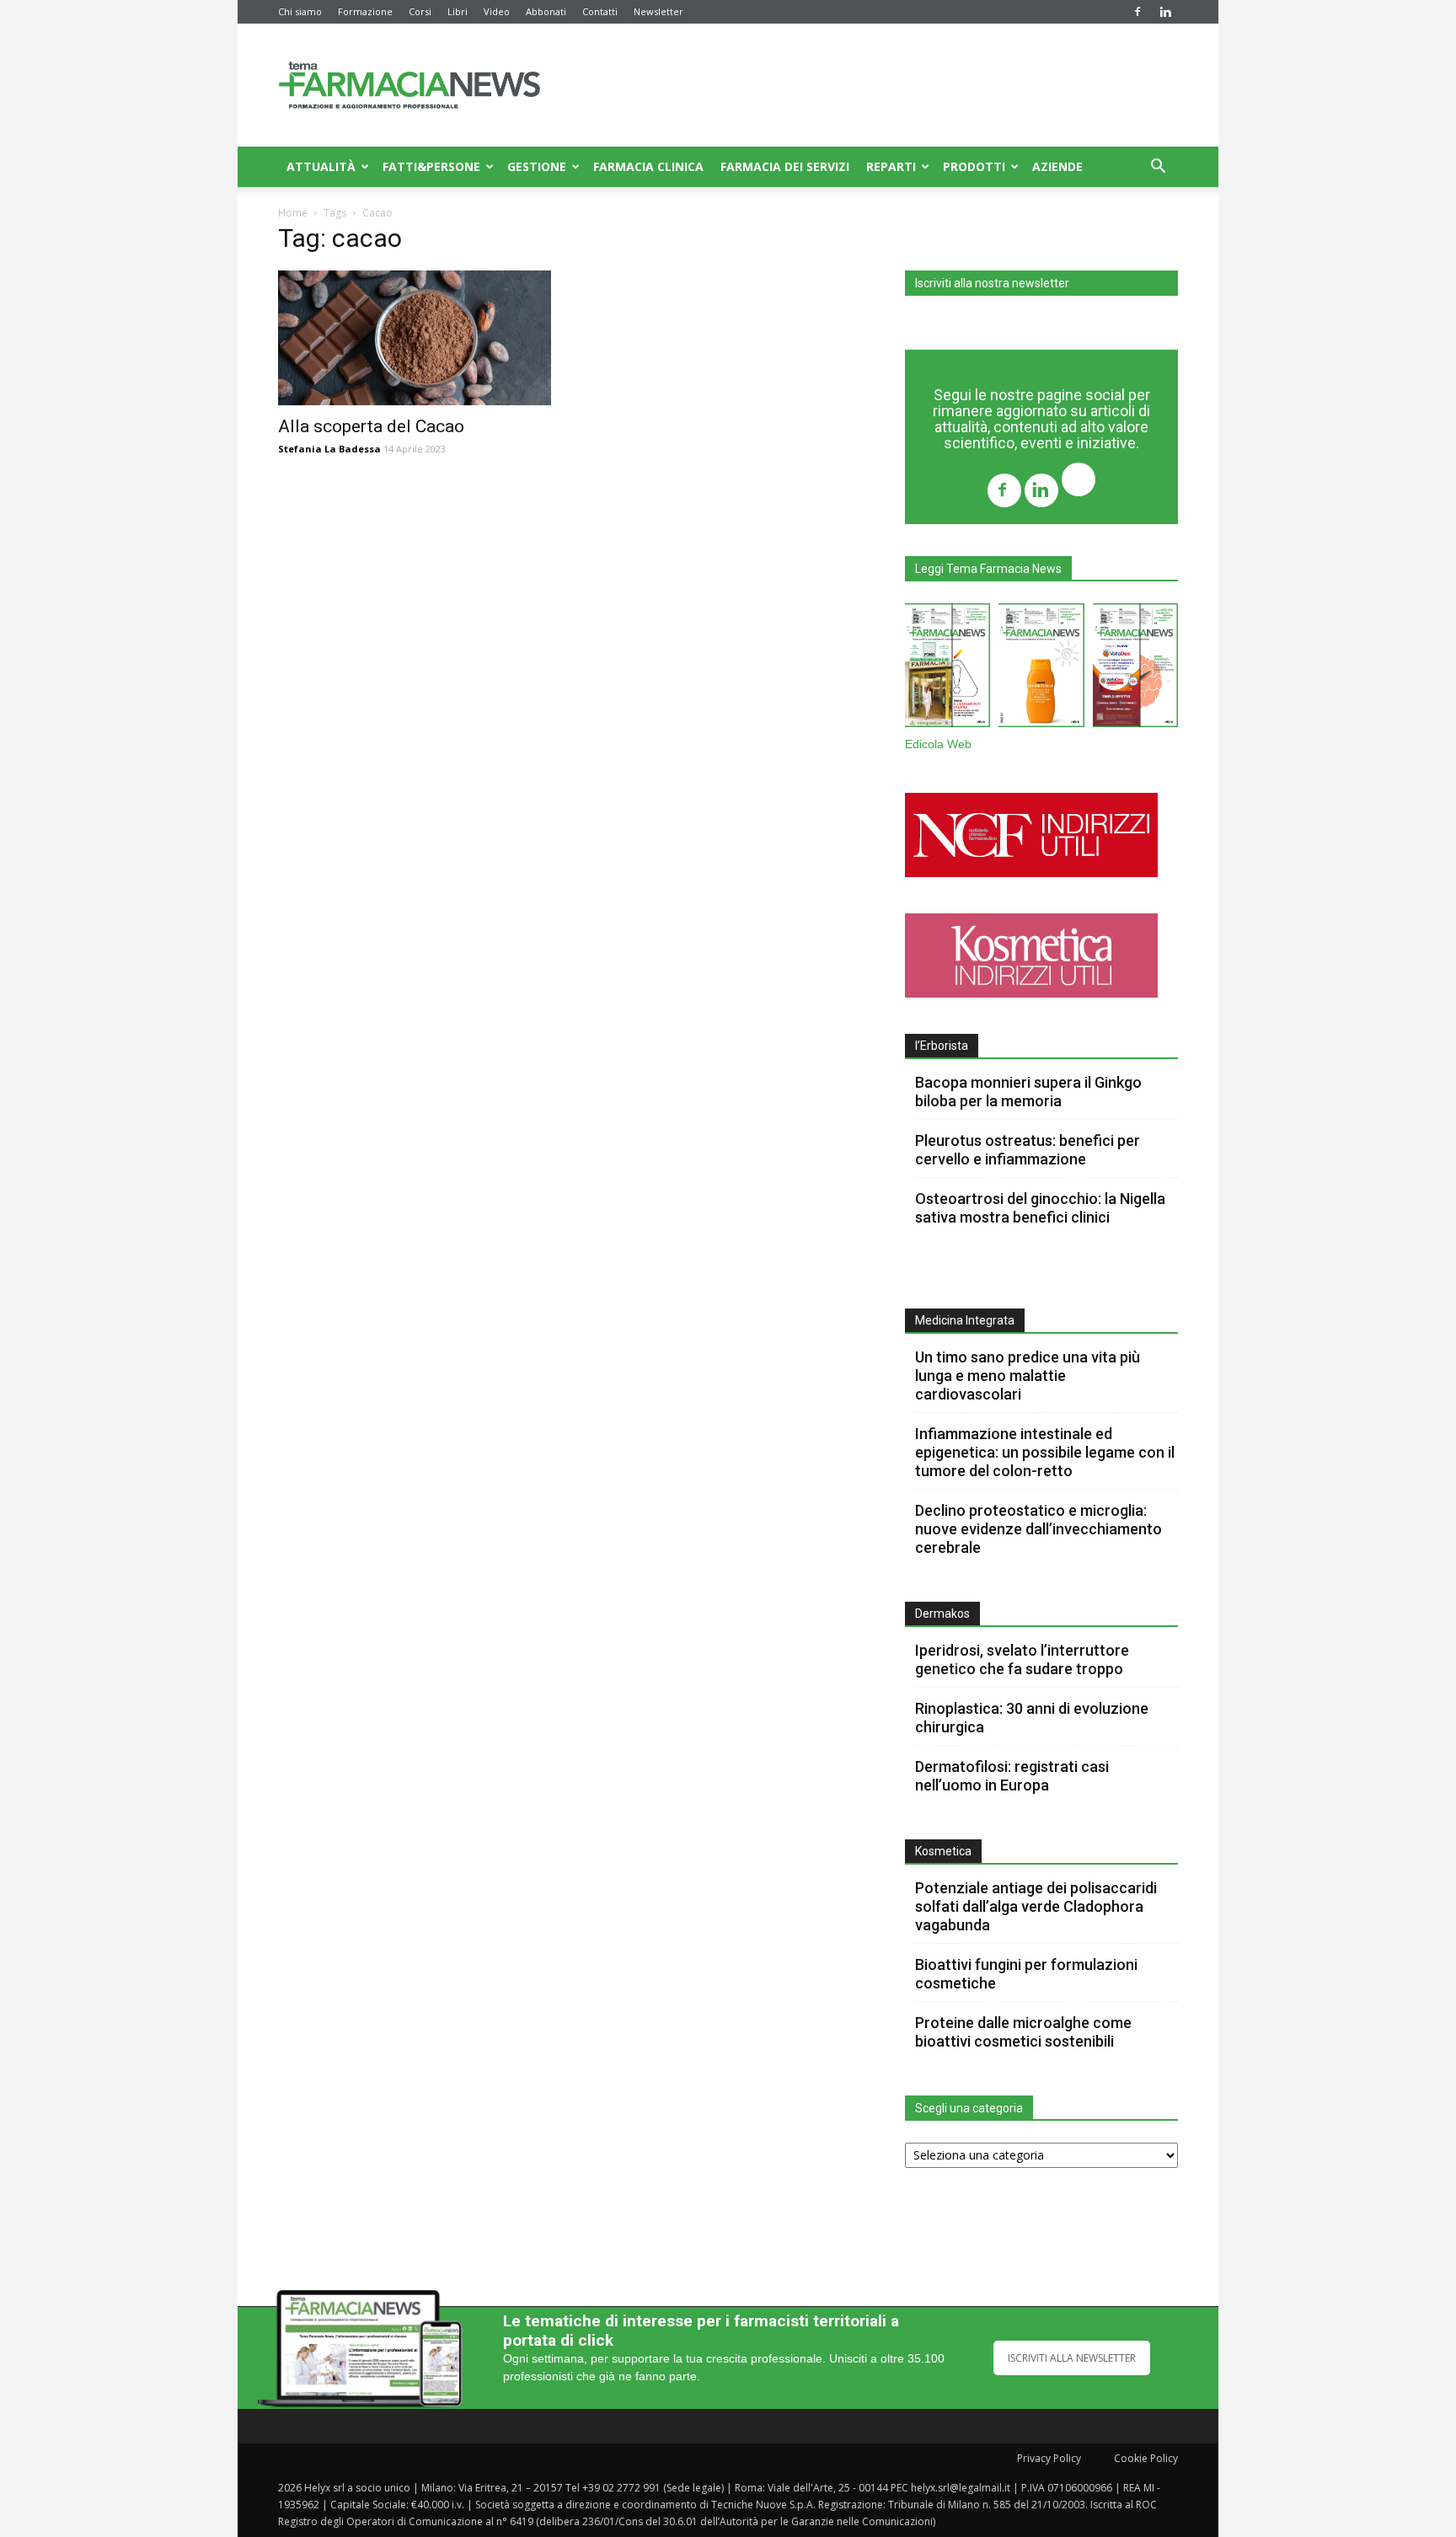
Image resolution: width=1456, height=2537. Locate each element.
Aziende (1057, 166)
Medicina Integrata (965, 1320)
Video (497, 11)
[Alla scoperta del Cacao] (415, 338)
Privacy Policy (1049, 2458)
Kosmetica (943, 1851)
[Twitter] (1079, 482)
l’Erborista (942, 1046)
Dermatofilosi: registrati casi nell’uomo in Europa (1012, 1776)
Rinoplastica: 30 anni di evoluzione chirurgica (1032, 1718)
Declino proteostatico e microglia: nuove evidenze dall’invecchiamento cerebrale (1038, 1529)
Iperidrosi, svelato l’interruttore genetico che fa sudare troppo (1022, 1659)
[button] (1158, 168)
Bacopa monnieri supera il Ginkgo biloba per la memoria (1028, 1092)
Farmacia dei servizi (785, 166)
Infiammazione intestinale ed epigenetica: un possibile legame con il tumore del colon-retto (1045, 1452)
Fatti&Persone (431, 166)
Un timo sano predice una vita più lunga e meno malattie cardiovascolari (1028, 1376)
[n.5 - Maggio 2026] (1135, 669)
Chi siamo (300, 11)
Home (293, 213)
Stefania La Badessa (329, 449)
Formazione (365, 11)
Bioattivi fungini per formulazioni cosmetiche (1026, 1974)
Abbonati (546, 11)
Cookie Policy (1146, 2458)
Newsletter (658, 11)
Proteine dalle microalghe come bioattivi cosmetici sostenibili (1023, 2032)
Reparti (891, 166)
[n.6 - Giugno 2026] (1041, 669)
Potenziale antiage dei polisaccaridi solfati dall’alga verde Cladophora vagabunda (1036, 1906)
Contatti (600, 11)
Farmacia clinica (648, 166)
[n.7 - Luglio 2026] (947, 669)
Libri (458, 11)
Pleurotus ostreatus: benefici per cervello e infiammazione (1028, 1150)
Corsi (420, 11)
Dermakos (942, 1614)
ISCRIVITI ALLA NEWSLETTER (1072, 2358)
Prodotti (974, 166)
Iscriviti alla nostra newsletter (992, 283)
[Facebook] (1137, 12)
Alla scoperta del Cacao (371, 426)
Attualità (321, 166)
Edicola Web (938, 744)
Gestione (537, 166)
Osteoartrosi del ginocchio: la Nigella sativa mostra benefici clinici (1040, 1208)
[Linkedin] (1165, 12)
